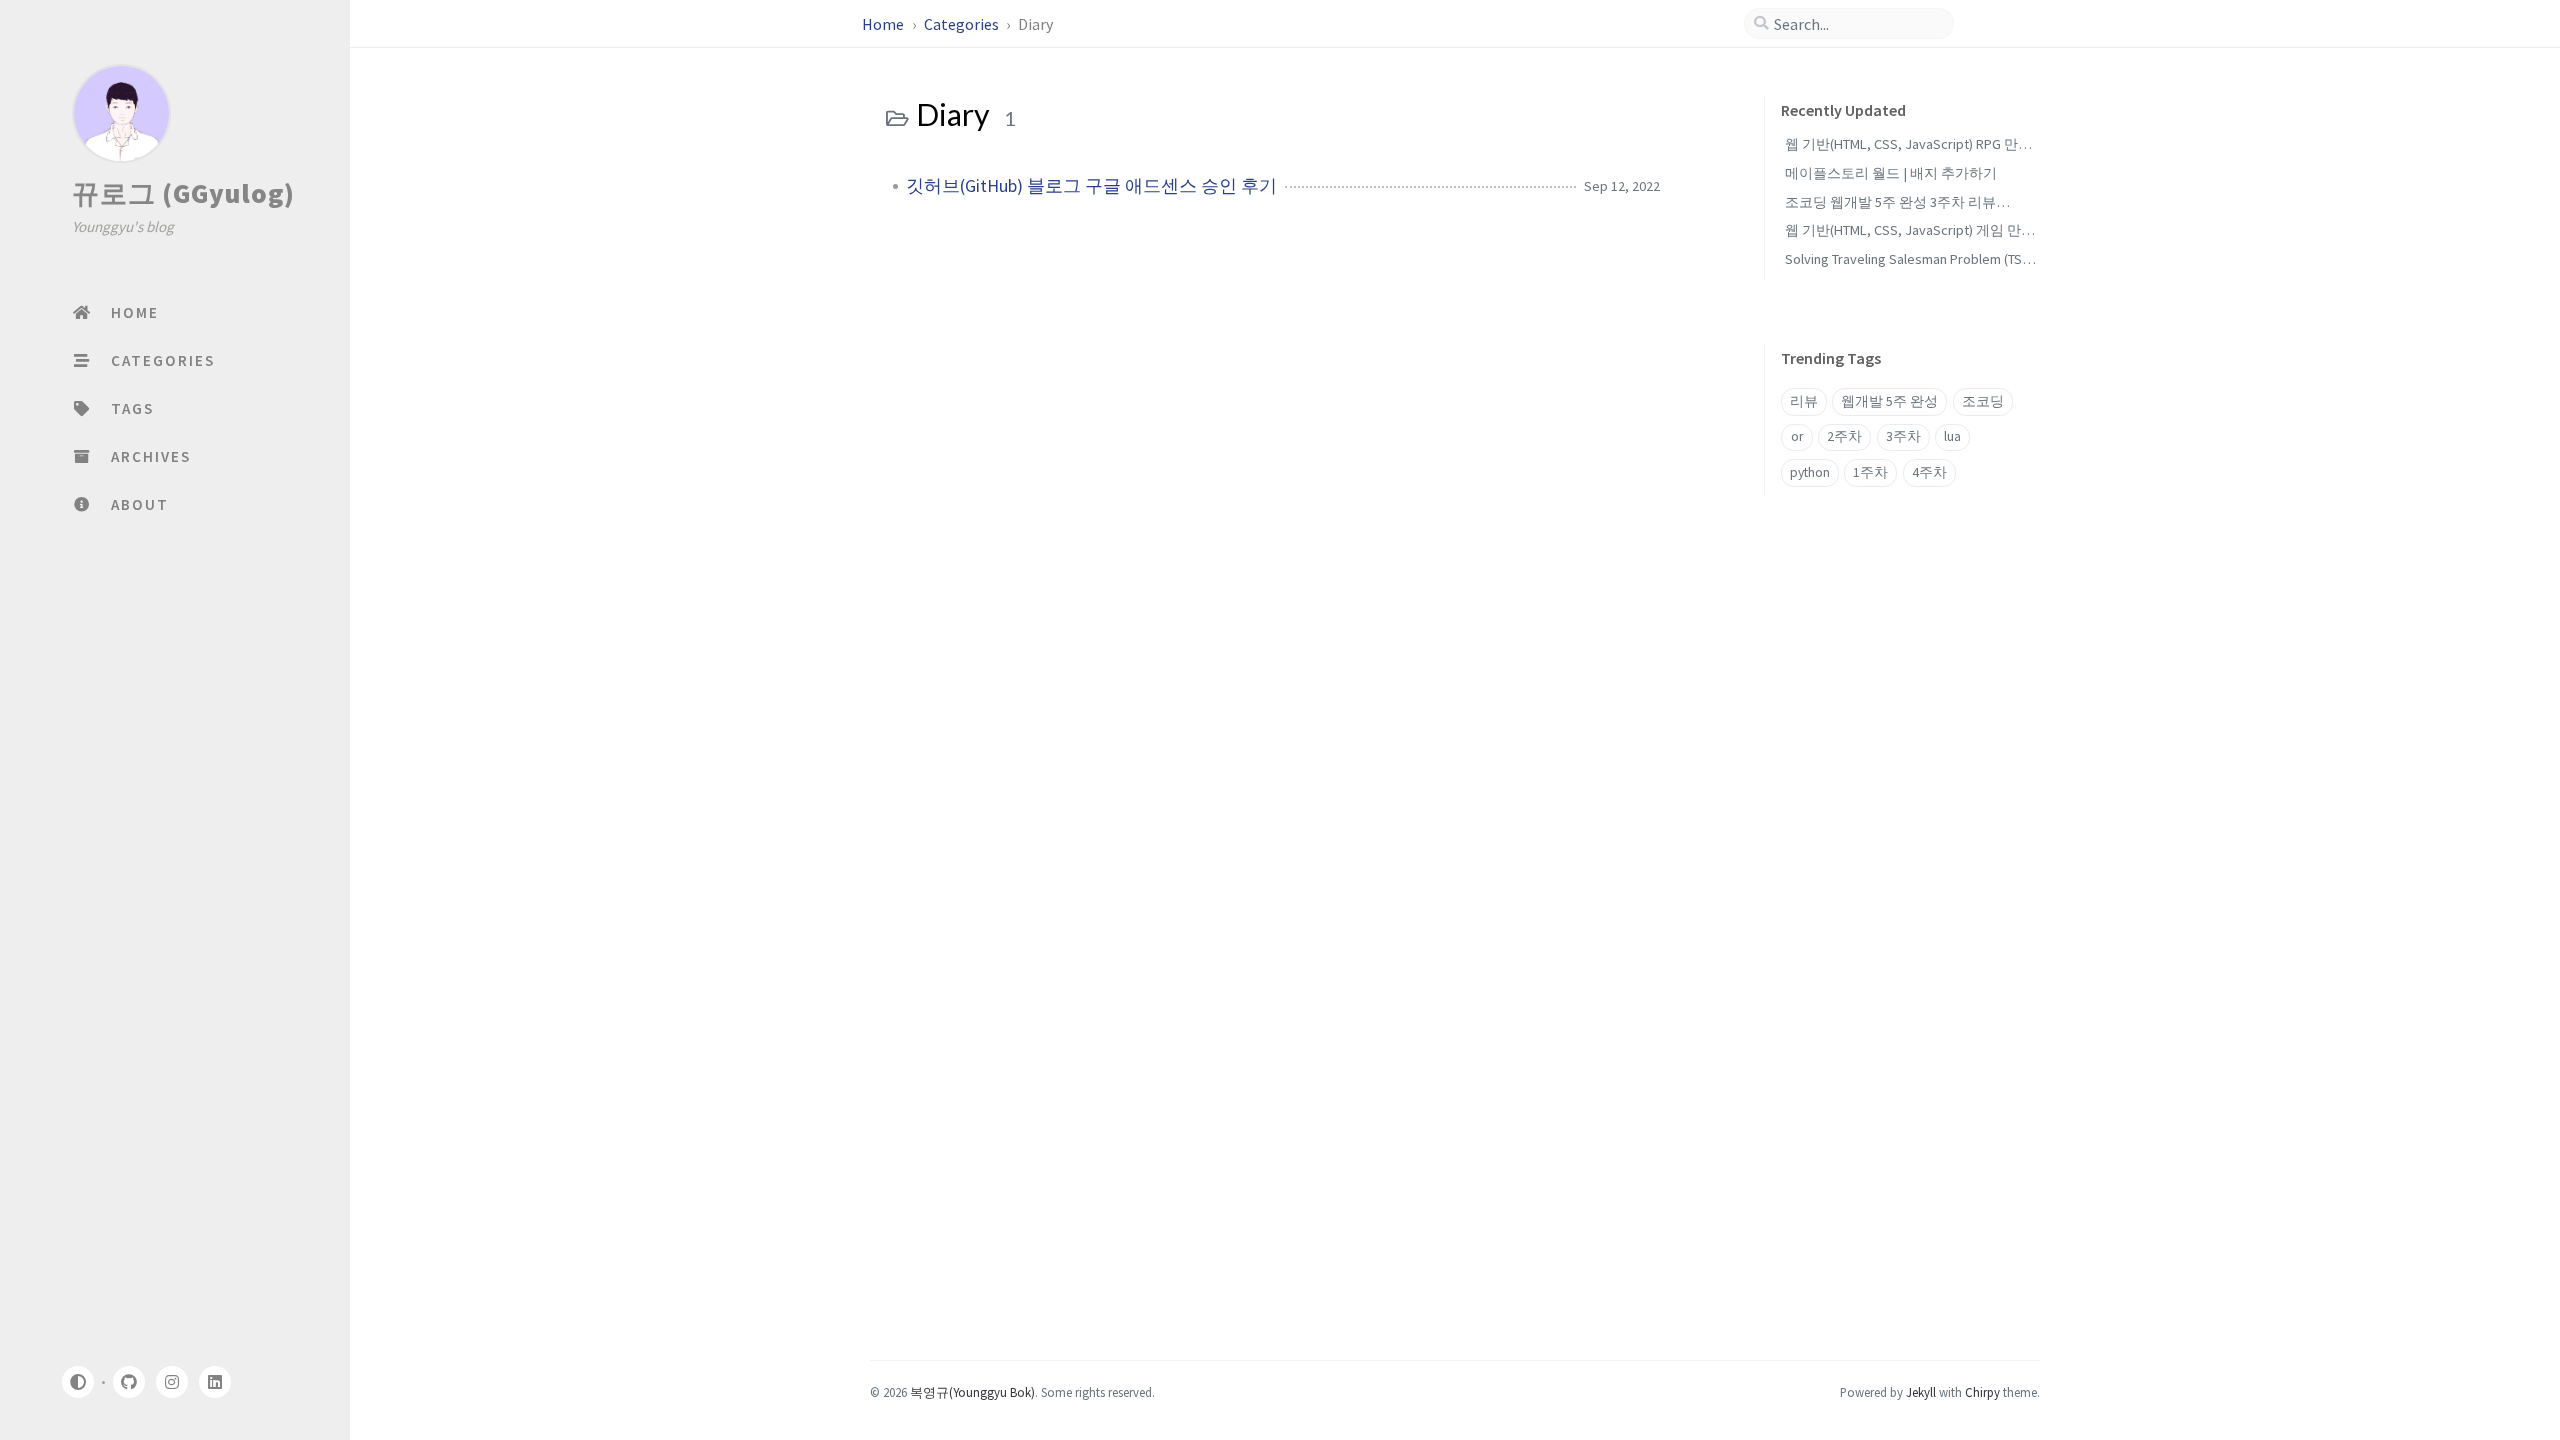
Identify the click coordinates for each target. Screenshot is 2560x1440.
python (1810, 472)
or (1797, 436)
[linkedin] (215, 1382)
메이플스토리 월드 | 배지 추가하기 (1891, 173)
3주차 (1903, 436)
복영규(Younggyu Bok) (972, 1392)
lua (1952, 436)
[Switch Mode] (77, 1382)
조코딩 (1983, 401)
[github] (128, 1382)
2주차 (1844, 436)
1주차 (1870, 472)
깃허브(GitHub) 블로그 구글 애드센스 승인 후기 (1091, 186)
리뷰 (1804, 401)
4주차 (1929, 472)
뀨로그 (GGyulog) (183, 193)
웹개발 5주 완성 (1889, 401)
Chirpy (1982, 1392)
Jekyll (1921, 1392)
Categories (963, 24)
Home (884, 24)
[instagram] (172, 1382)
